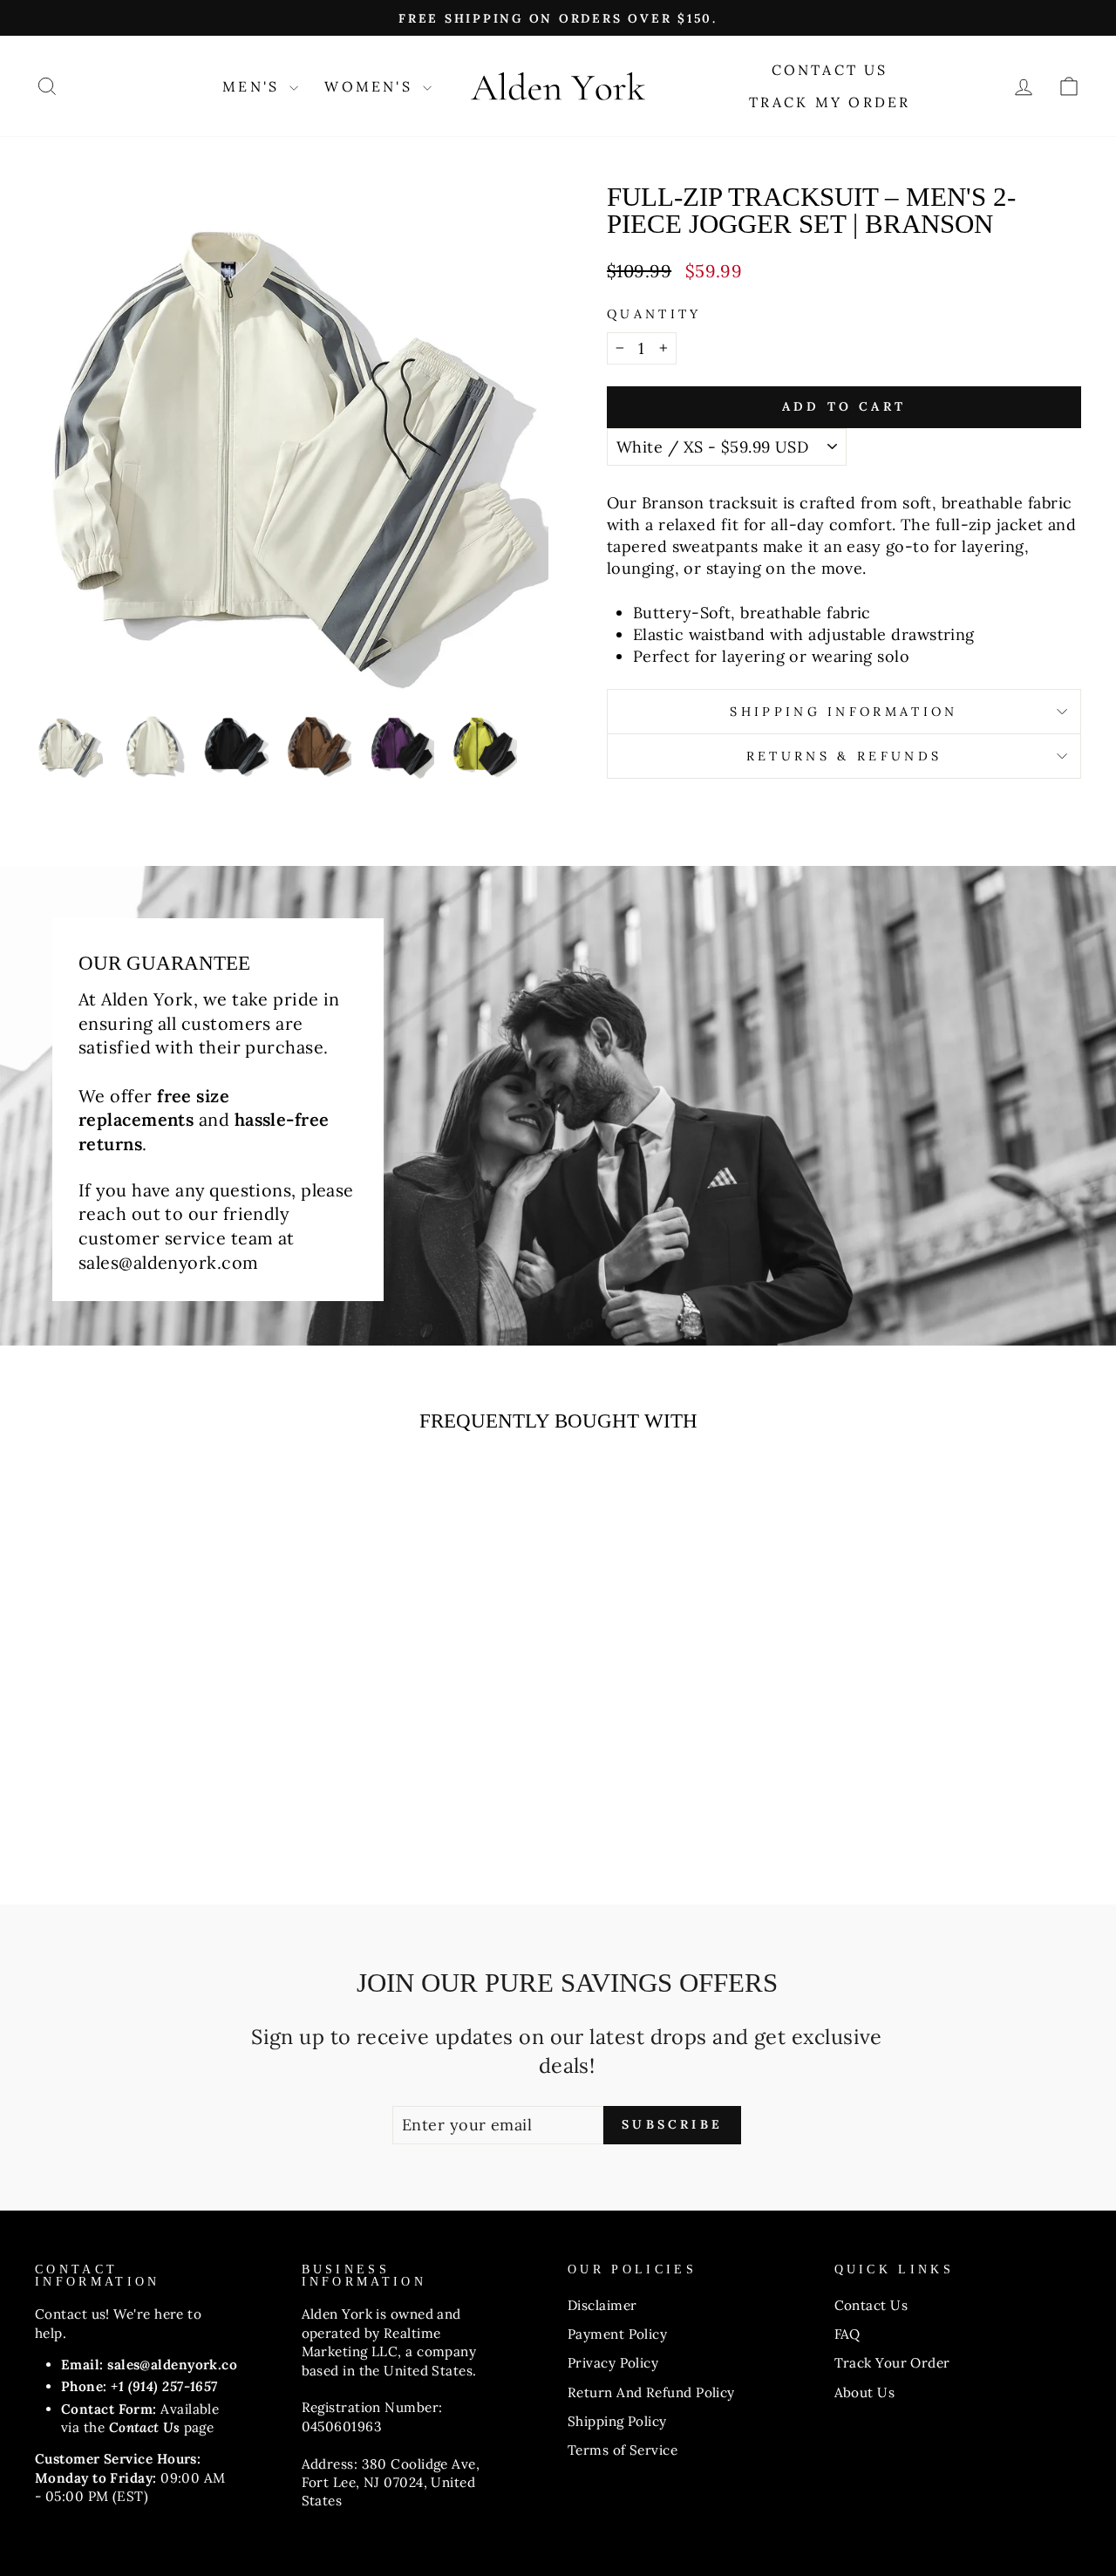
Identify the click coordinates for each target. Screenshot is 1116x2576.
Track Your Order (892, 2363)
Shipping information (844, 712)
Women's (371, 86)
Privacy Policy (613, 2363)
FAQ (847, 2334)
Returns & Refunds (844, 756)
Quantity (654, 314)
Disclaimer (602, 2305)
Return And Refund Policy (651, 2392)
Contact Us (830, 70)
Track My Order (830, 102)
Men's (254, 86)
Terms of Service (623, 2450)
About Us (865, 2392)
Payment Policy (617, 2334)
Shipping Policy (617, 2421)
